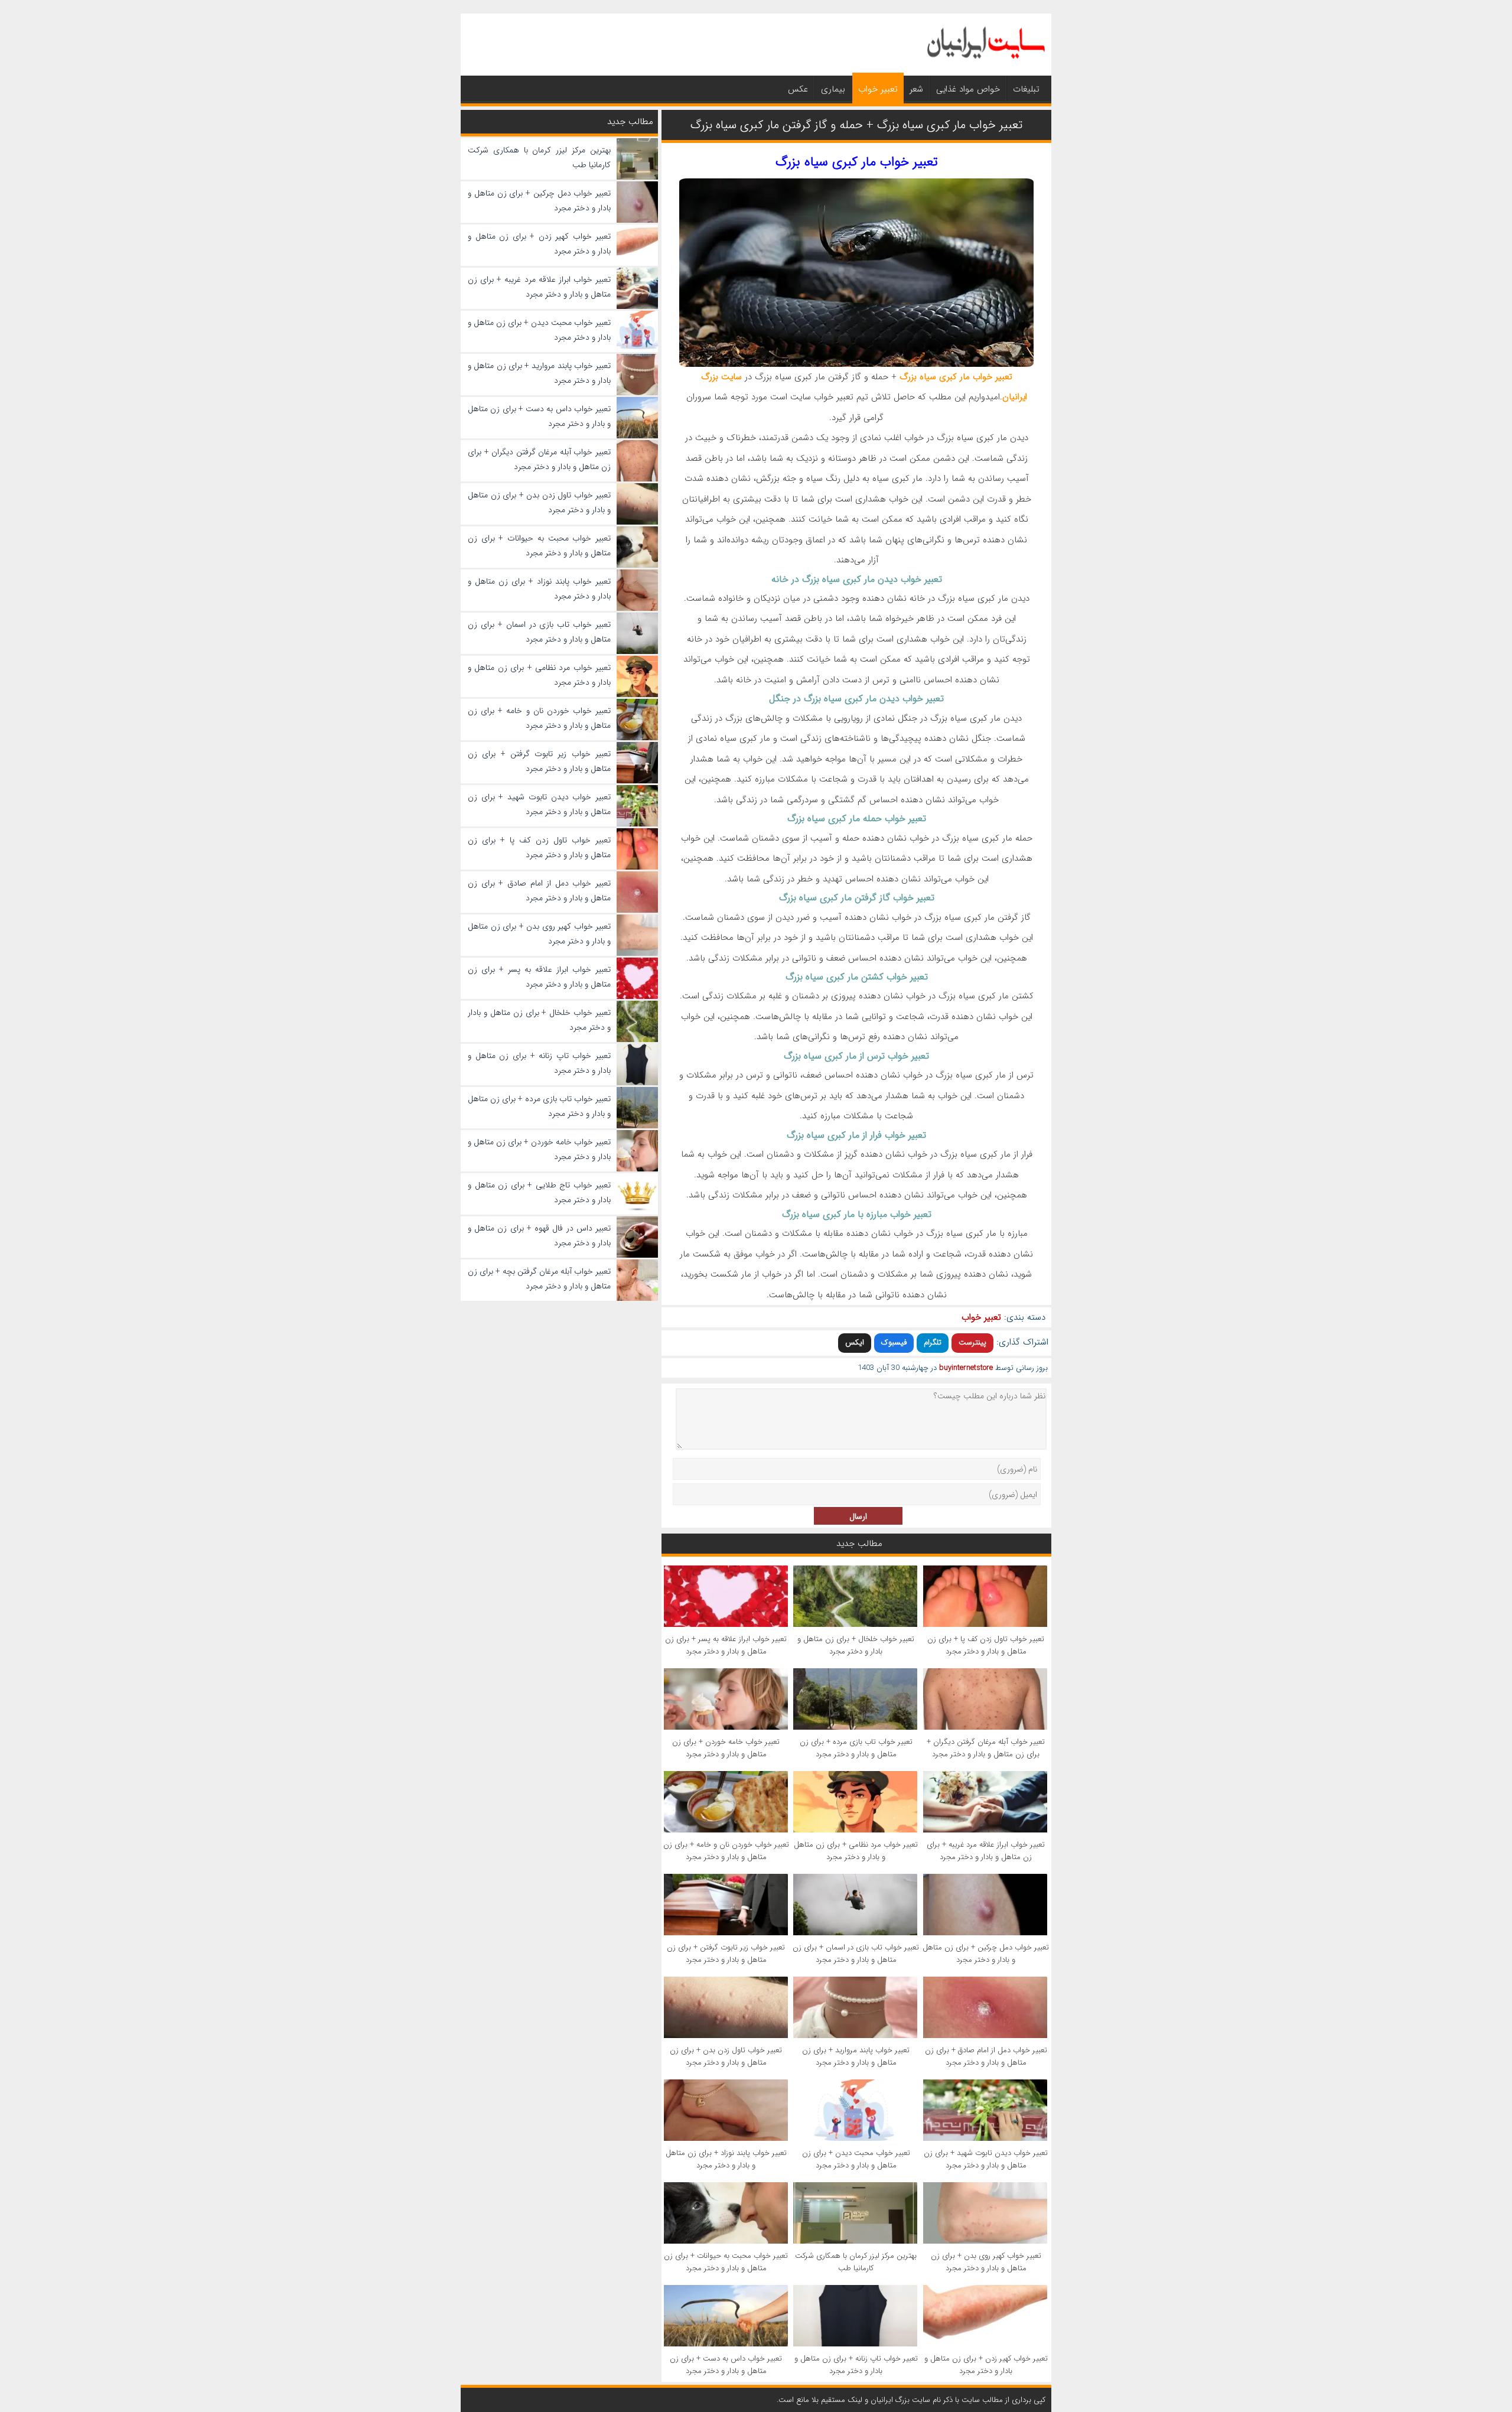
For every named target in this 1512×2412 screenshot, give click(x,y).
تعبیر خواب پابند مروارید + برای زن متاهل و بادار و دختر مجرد (856, 2056)
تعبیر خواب (878, 89)
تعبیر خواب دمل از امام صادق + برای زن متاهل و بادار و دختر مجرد (986, 2056)
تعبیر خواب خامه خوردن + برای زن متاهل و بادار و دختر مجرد (726, 1748)
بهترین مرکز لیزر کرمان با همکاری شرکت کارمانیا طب (856, 2262)
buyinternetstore (966, 1368)
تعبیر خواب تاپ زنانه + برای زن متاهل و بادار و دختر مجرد (856, 2365)
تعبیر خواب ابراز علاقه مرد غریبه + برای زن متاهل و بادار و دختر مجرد (986, 1851)
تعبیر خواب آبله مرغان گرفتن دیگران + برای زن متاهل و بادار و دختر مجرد (986, 1748)
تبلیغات (1026, 89)
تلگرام (933, 1342)
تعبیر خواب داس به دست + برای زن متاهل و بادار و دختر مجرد (726, 2365)
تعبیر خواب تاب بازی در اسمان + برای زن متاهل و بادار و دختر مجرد (856, 1954)
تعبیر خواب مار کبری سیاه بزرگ (857, 162)
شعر (916, 89)
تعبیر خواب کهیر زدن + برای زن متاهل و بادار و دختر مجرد (986, 2365)
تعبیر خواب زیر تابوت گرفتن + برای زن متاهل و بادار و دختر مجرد (726, 1954)
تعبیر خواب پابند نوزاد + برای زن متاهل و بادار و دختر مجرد (726, 2159)
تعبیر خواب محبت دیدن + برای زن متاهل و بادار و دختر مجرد (856, 2159)
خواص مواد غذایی (968, 89)
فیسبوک (894, 1342)
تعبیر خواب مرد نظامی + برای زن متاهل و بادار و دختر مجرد (856, 1851)
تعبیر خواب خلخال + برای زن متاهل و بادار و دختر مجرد (856, 1645)
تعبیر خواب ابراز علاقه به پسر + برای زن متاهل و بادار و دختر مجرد (726, 1645)
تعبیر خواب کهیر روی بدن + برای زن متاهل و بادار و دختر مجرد (986, 2262)
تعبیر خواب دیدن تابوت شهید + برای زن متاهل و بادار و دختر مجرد (986, 2159)
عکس (798, 89)
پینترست (972, 1342)
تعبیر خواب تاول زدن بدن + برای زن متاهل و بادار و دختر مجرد (726, 2056)
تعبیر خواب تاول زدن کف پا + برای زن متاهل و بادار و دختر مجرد (986, 1645)
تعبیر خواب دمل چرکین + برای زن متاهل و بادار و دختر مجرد (986, 1954)
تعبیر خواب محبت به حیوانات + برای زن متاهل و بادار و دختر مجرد (726, 2262)
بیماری (833, 89)
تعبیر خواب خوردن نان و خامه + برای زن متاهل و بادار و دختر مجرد (726, 1851)
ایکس (855, 1342)
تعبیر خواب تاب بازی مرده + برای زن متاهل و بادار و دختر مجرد (856, 1748)
